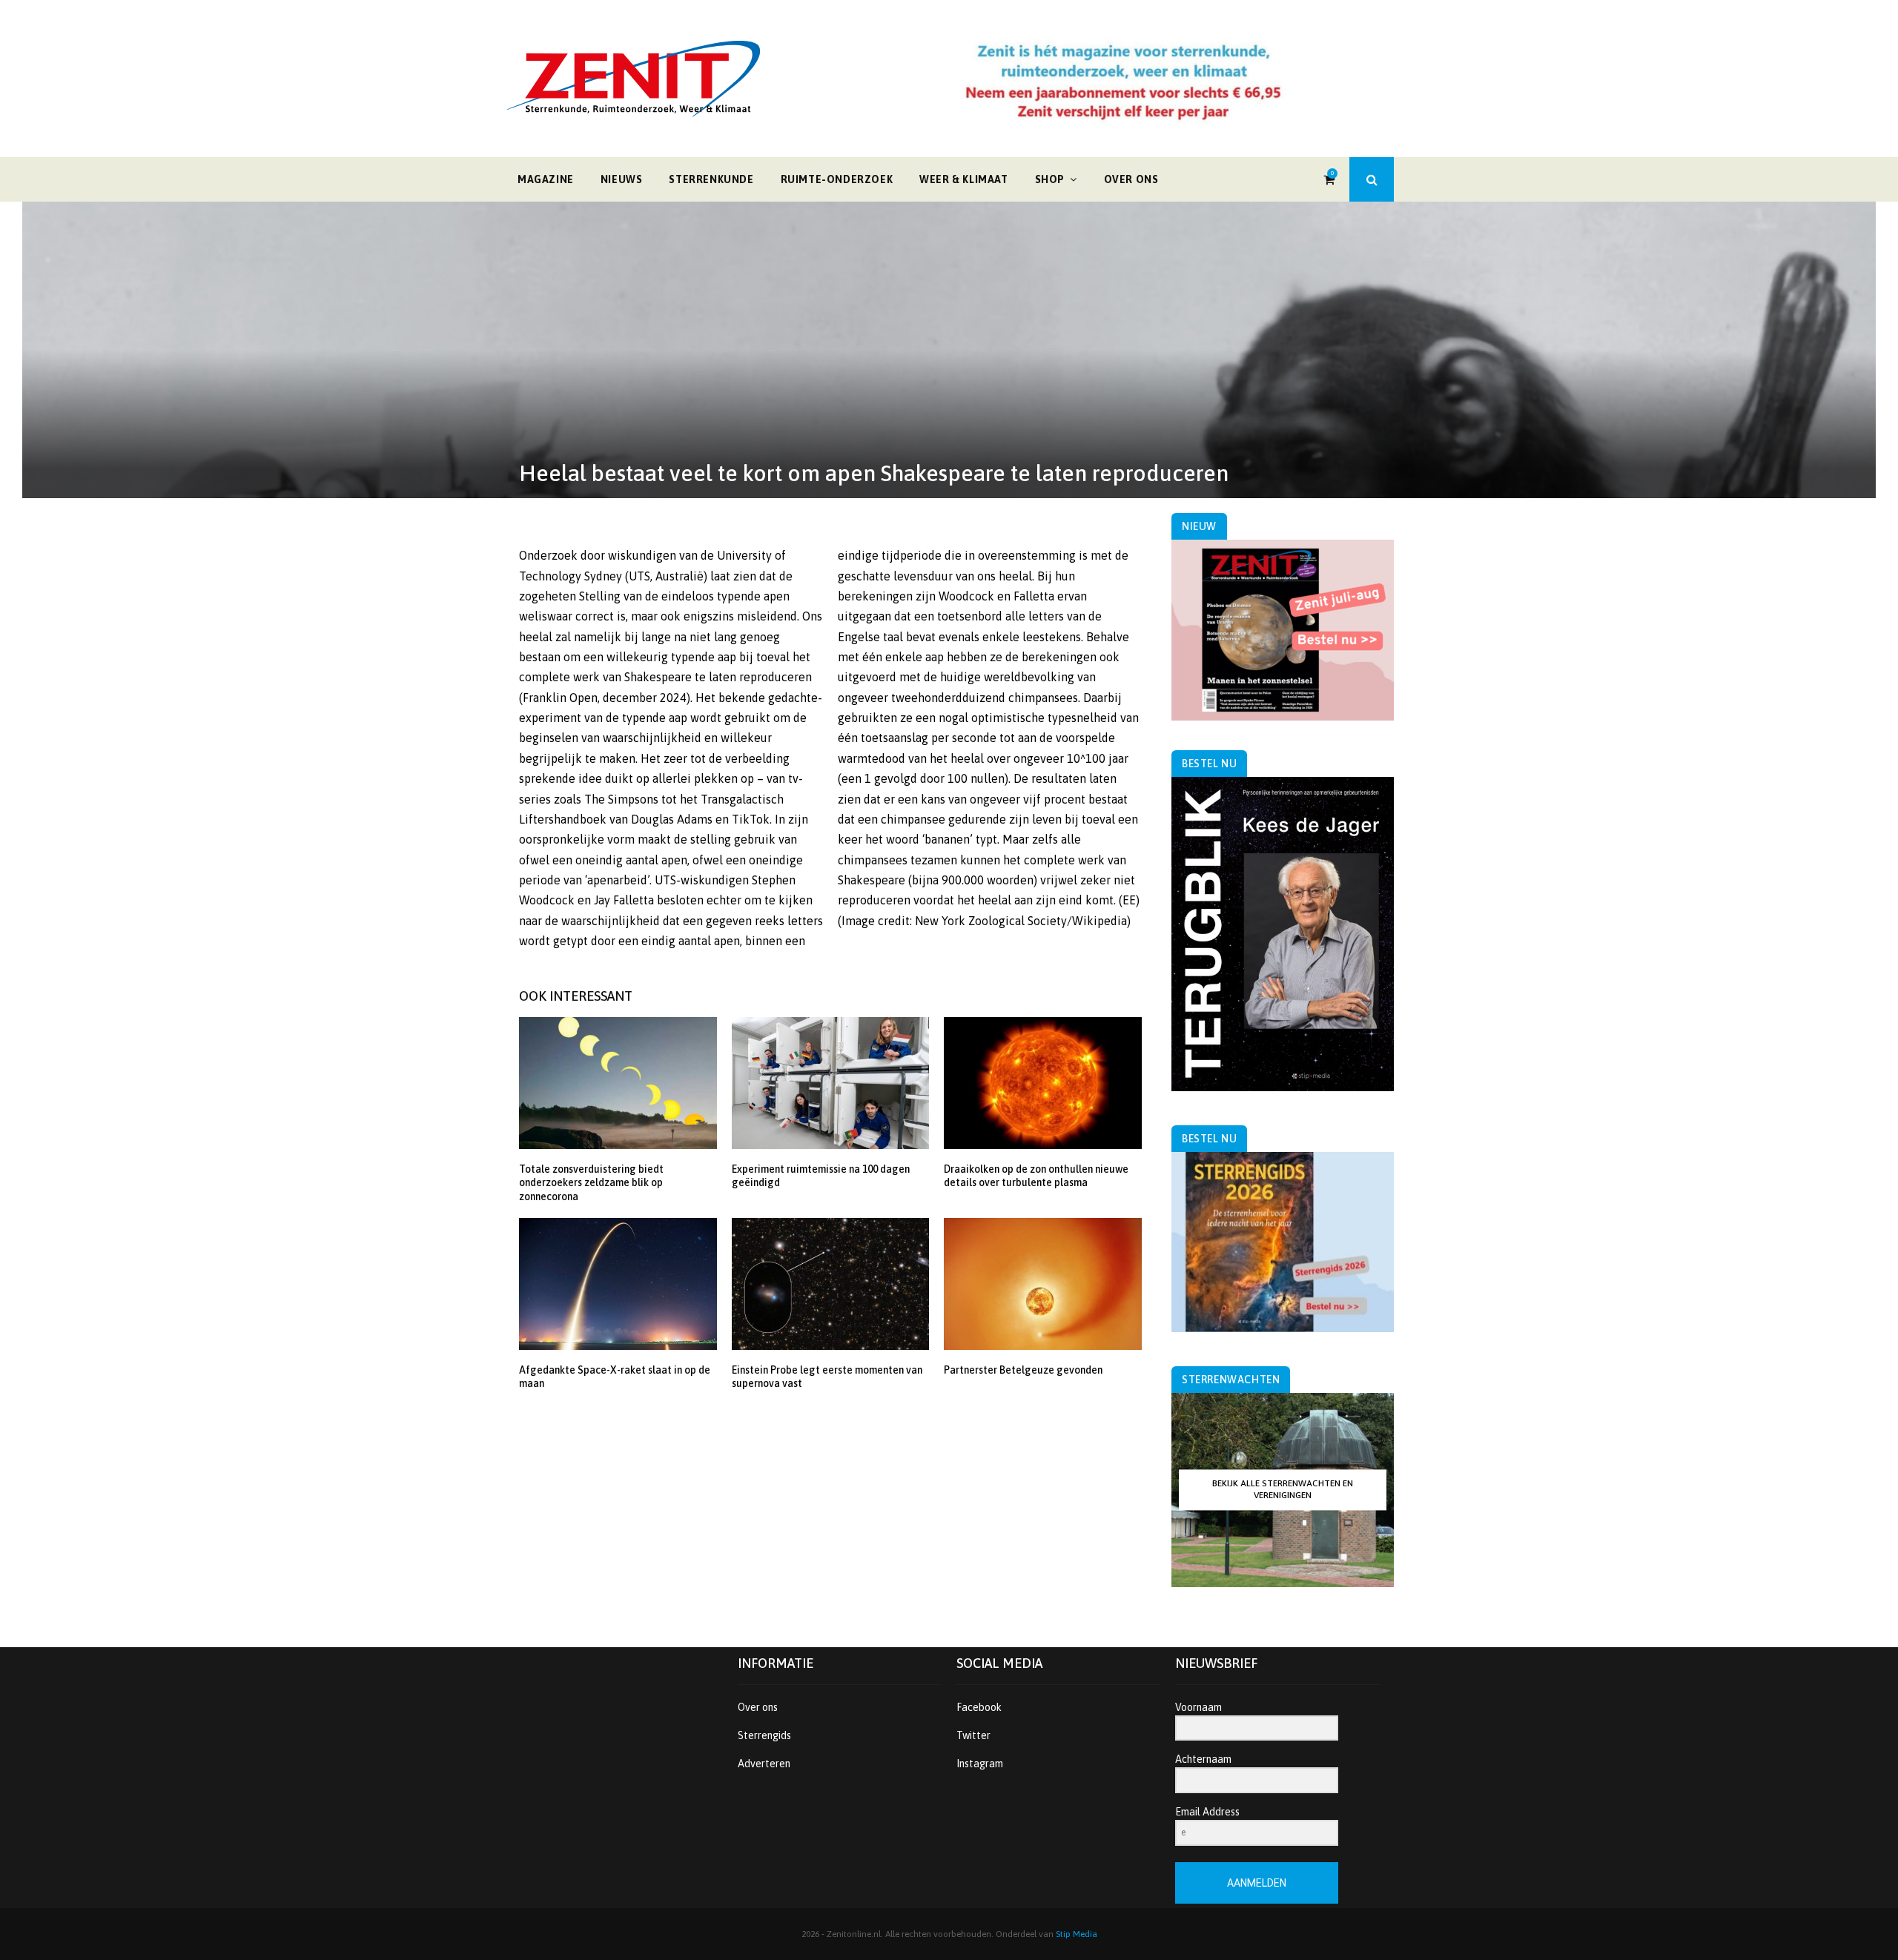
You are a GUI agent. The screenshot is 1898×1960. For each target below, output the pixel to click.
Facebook (979, 1707)
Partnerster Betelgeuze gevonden (1023, 1370)
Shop (1050, 179)
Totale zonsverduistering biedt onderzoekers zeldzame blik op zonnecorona (591, 1182)
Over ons (1131, 179)
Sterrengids (764, 1735)
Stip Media (1077, 1934)
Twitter (973, 1735)
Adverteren (764, 1764)
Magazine (546, 179)
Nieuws (622, 179)
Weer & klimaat (963, 179)
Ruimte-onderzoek (837, 179)
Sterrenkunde (711, 179)
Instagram (980, 1764)
